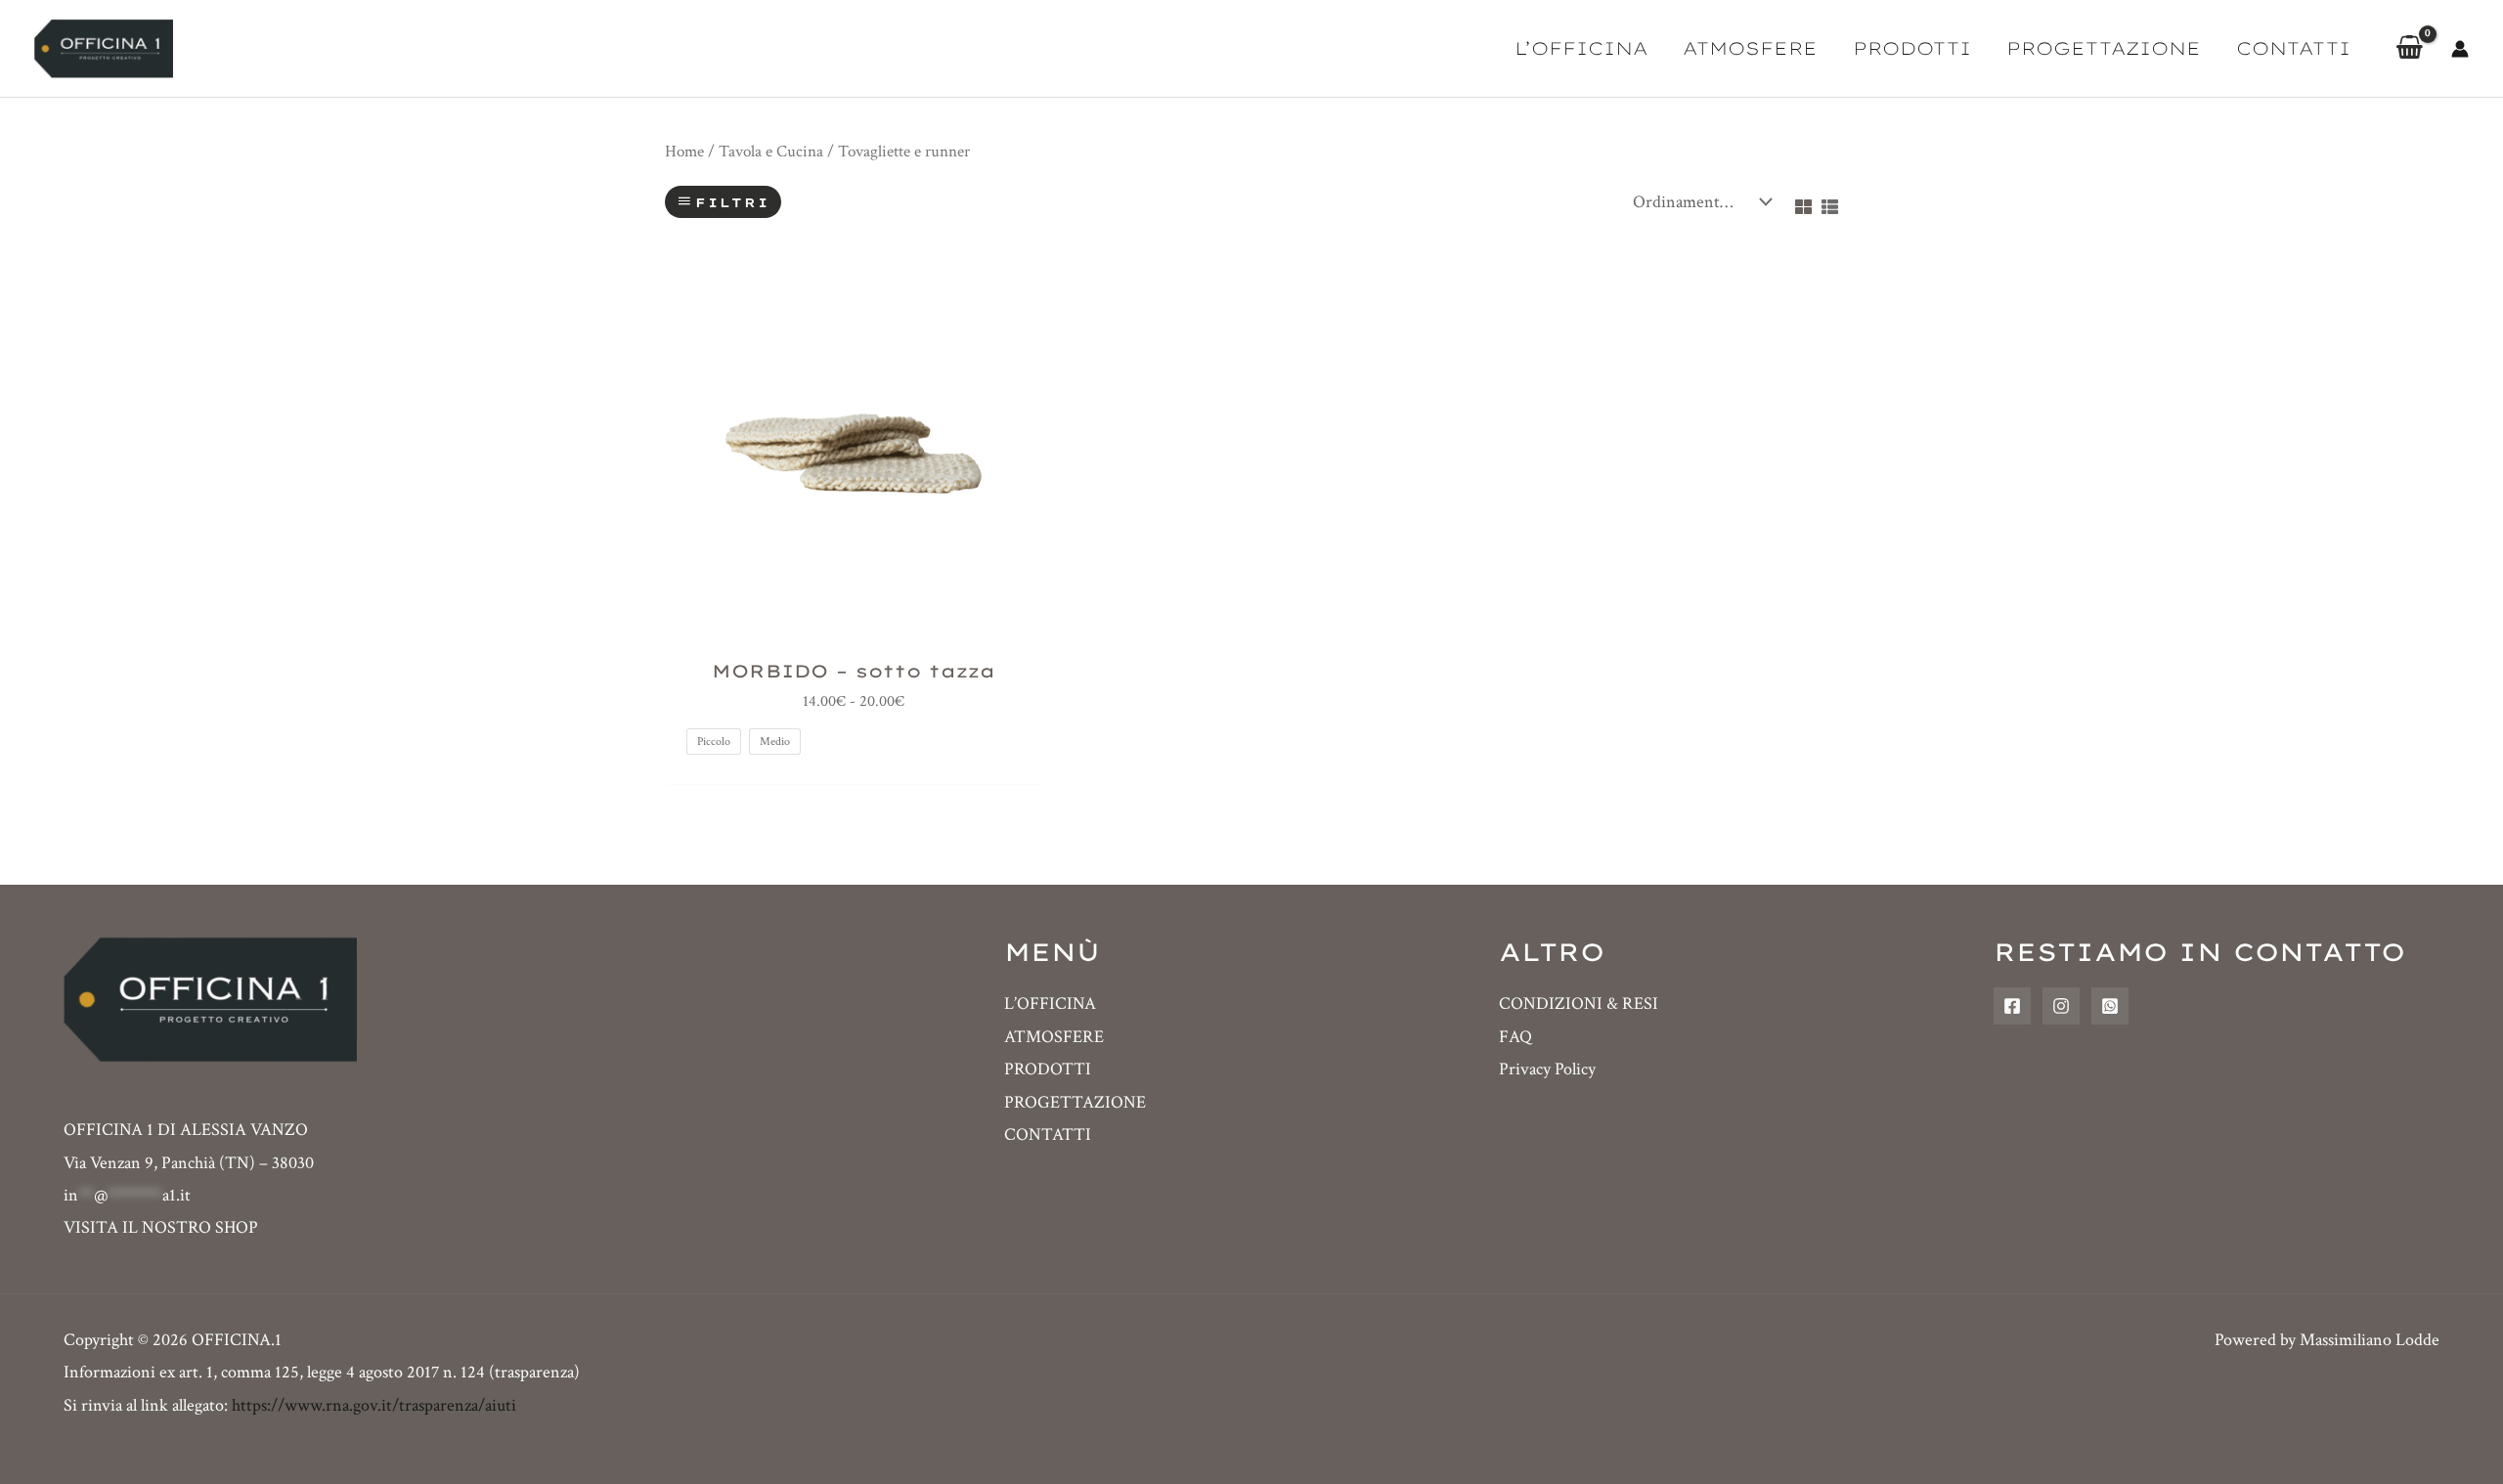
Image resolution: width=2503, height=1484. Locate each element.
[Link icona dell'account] (2460, 49)
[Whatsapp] (2110, 1006)
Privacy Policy (1547, 1069)
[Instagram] (2061, 1006)
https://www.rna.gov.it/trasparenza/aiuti (374, 1405)
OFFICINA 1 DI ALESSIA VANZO (186, 1130)
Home (684, 152)
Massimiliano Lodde (2370, 1340)
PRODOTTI (1912, 48)
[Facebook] (2012, 1006)
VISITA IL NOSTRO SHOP (161, 1227)
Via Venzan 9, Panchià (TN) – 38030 (189, 1163)
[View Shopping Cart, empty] (2410, 49)
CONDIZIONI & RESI (1579, 1004)
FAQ (1515, 1037)
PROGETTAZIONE (2104, 48)
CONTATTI (2293, 48)
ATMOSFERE (1750, 48)
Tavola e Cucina (771, 152)
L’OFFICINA (1581, 48)
